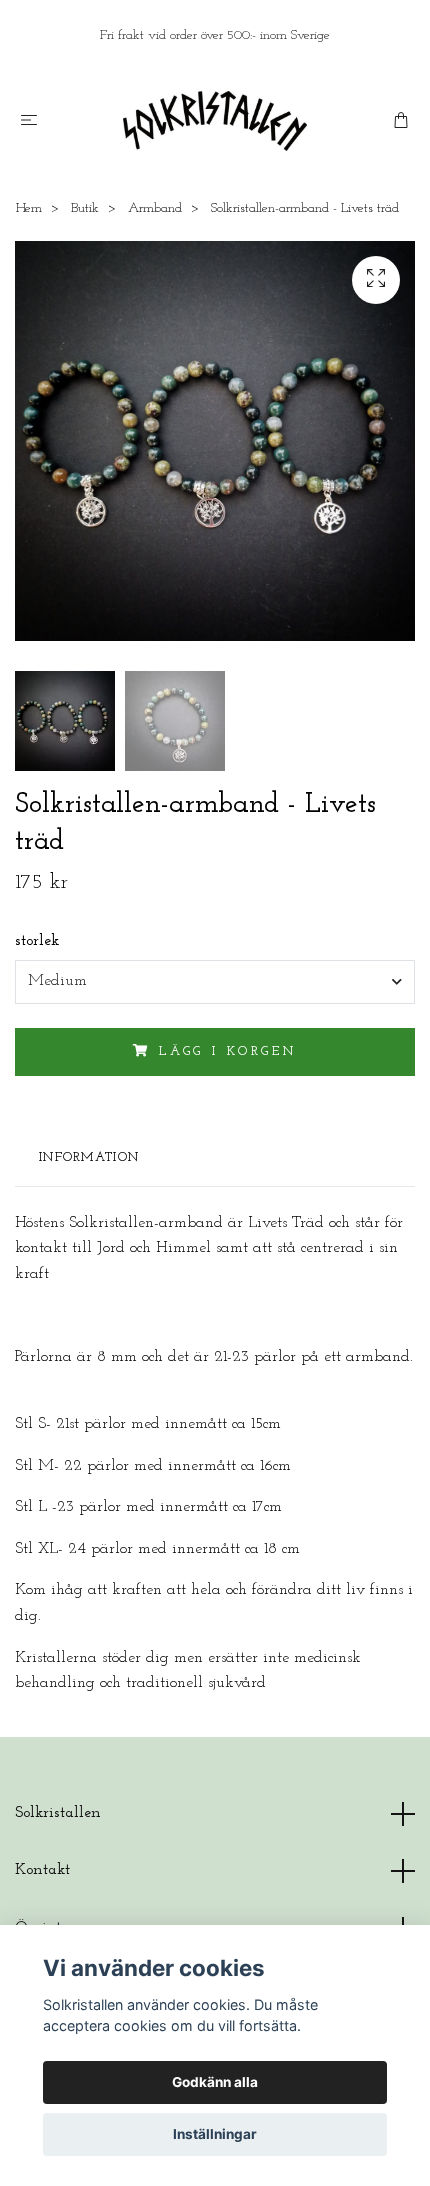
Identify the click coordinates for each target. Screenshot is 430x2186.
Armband (155, 208)
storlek (37, 941)
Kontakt (42, 1870)
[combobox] (215, 982)
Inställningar (215, 2134)
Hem (29, 208)
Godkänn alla (215, 2082)
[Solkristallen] (215, 121)
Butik (85, 208)
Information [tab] (89, 1157)
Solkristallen (58, 1813)
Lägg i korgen (228, 1051)
